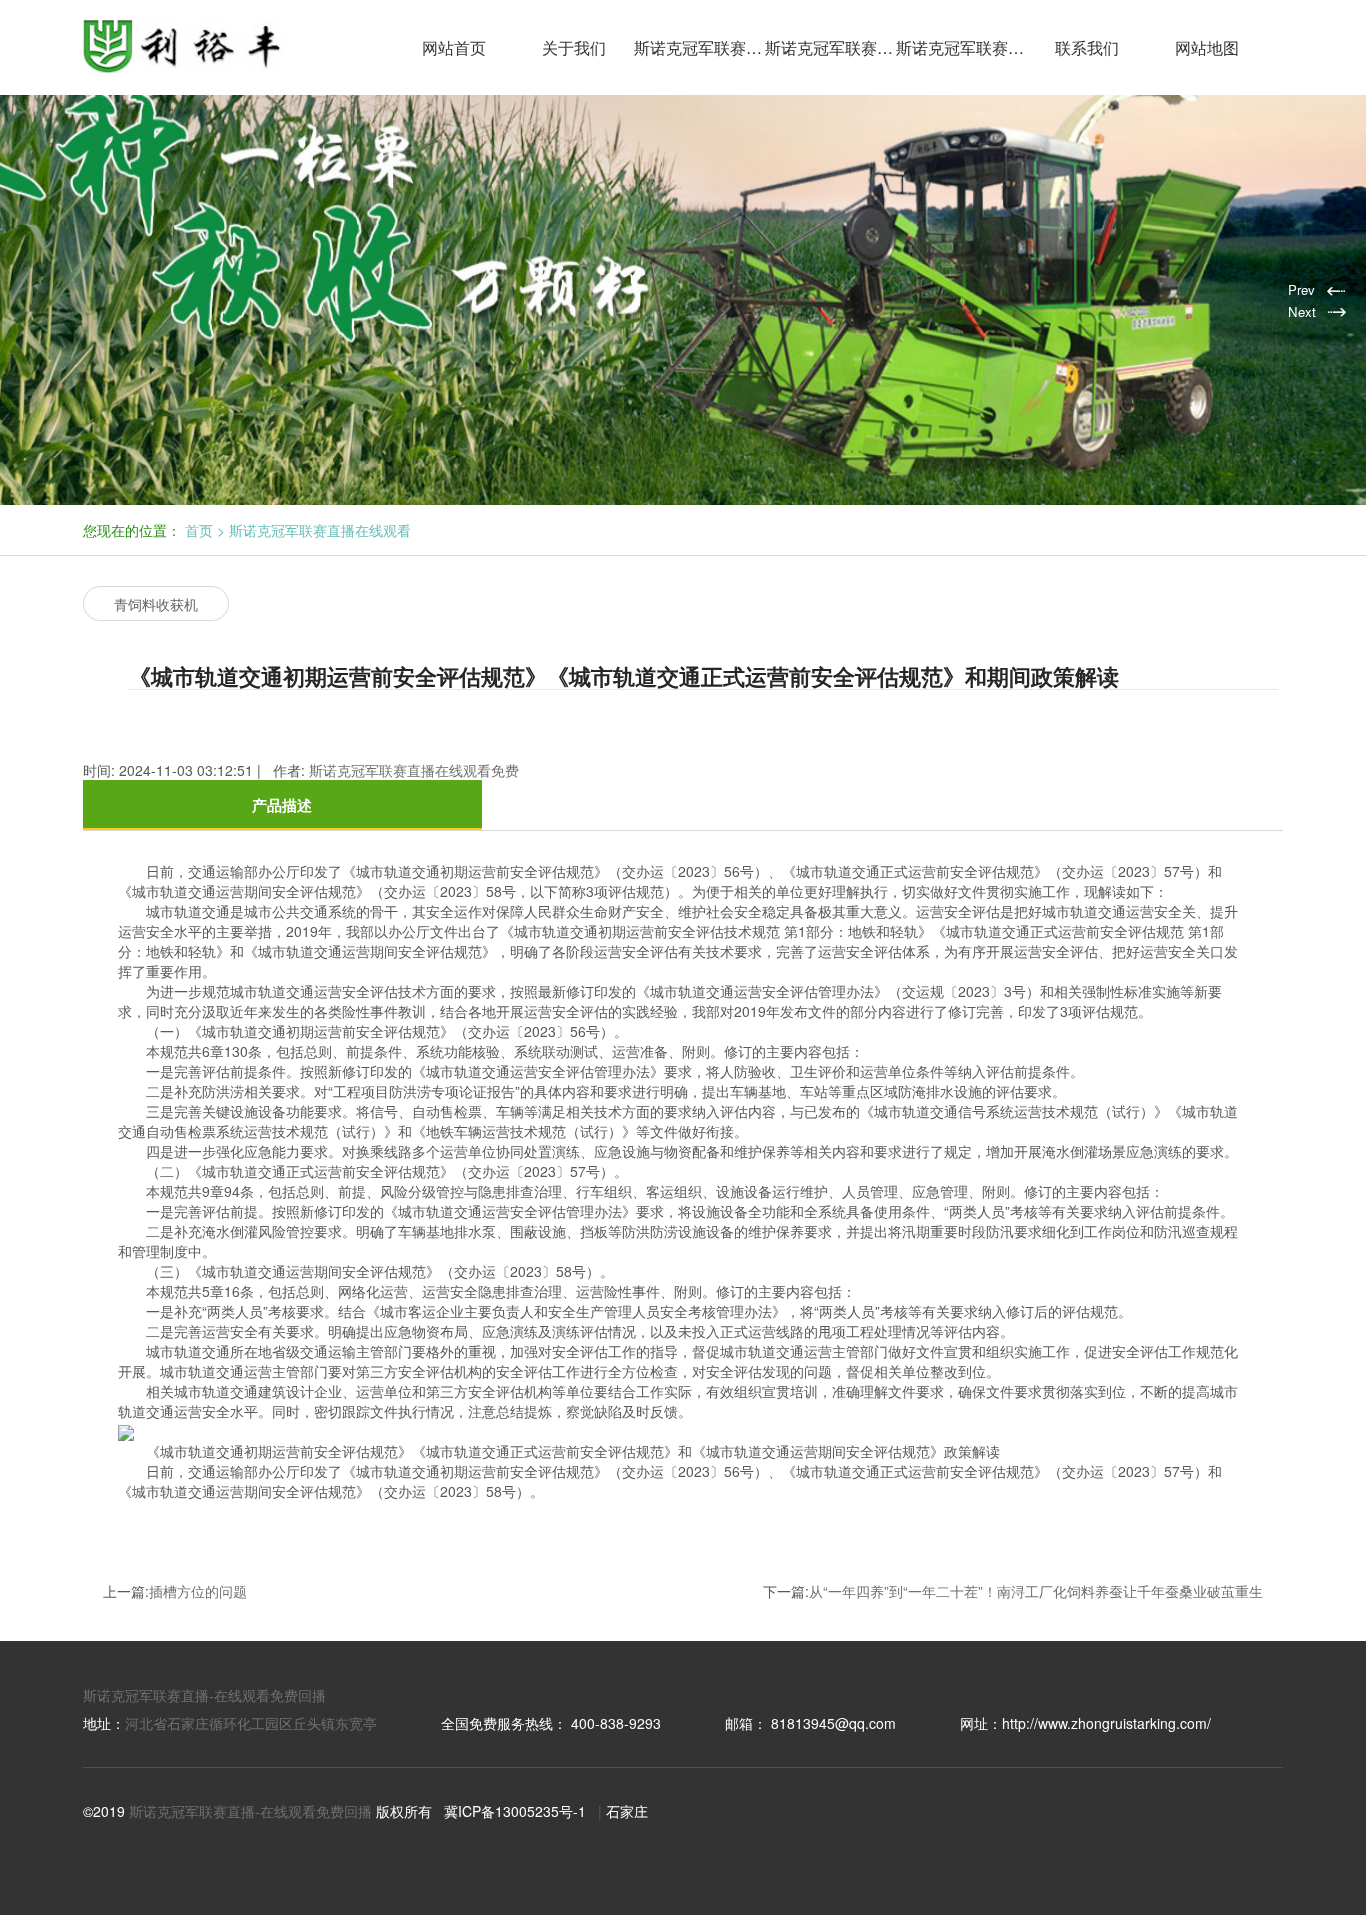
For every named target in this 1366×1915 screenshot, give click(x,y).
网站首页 (454, 47)
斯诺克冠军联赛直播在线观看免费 (830, 47)
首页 (199, 530)
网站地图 (1207, 47)
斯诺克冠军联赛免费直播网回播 (961, 47)
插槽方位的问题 (198, 1591)
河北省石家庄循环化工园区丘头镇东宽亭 (251, 1723)
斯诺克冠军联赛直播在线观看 (699, 47)
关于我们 (574, 47)
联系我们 (1087, 47)
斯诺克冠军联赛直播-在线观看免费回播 (204, 1695)
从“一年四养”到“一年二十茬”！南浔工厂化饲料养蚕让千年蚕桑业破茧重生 (1036, 1591)
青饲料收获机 (156, 604)
